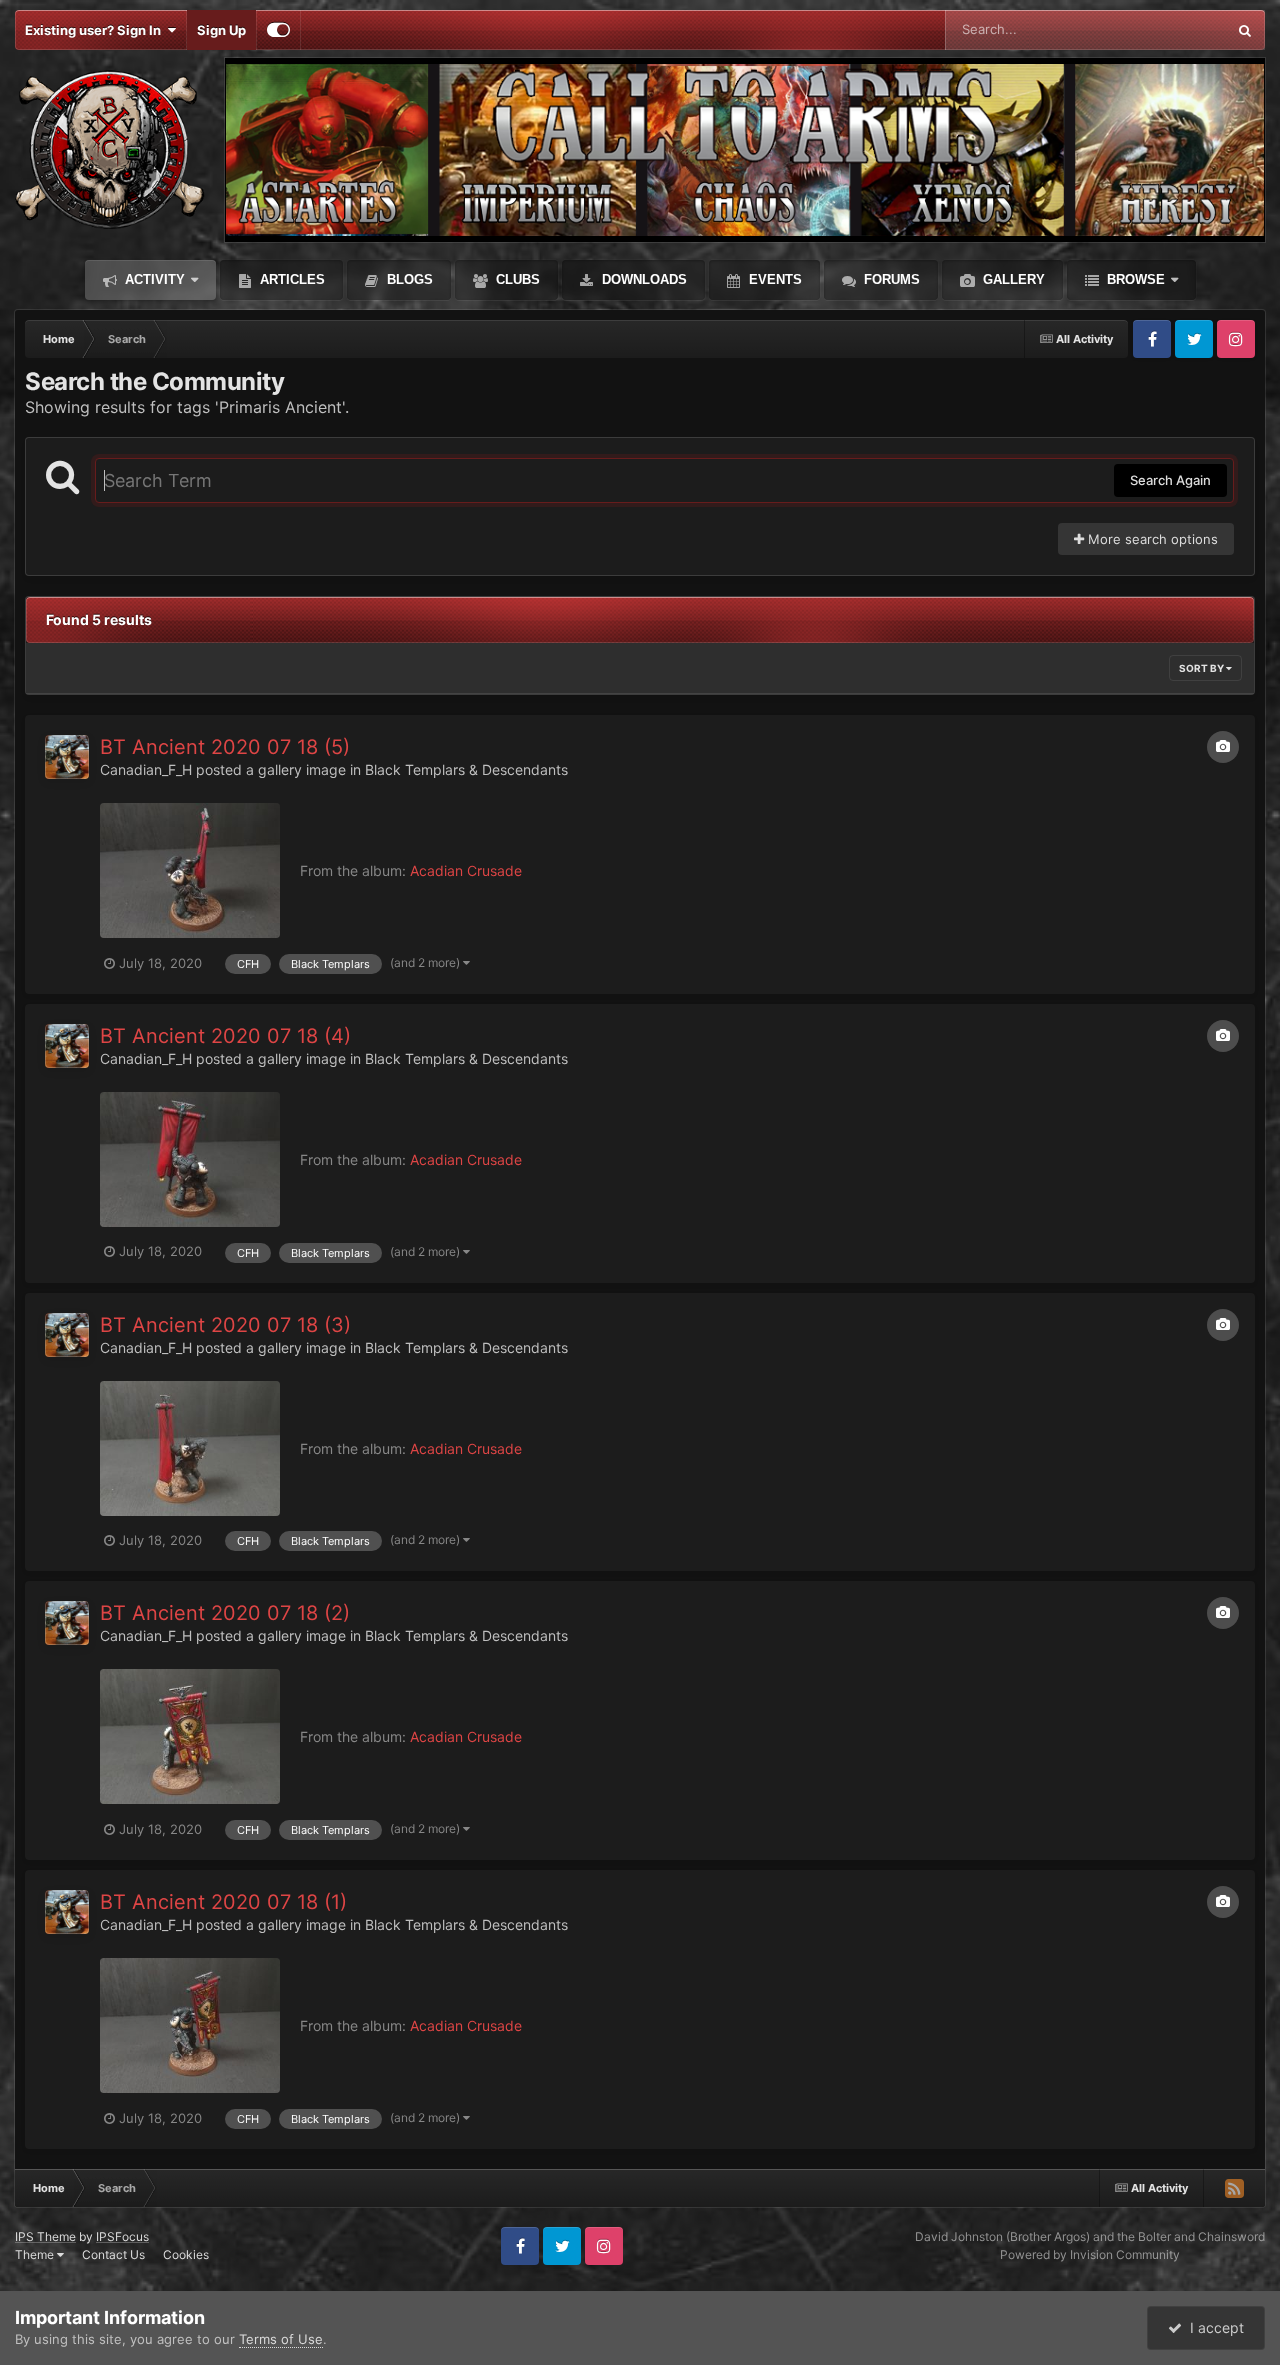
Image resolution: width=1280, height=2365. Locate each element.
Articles (290, 279)
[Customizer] (278, 30)
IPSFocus (122, 2236)
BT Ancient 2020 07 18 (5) (225, 747)
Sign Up (221, 30)
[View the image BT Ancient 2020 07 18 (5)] (190, 870)
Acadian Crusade (466, 870)
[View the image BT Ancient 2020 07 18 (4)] (190, 1159)
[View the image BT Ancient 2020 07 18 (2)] (190, 1736)
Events (773, 279)
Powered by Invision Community (1090, 2254)
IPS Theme (45, 2236)
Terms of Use (281, 2339)
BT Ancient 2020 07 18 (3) (225, 1325)
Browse (1134, 279)
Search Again (1170, 480)
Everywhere (1164, 29)
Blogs (408, 279)
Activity (153, 279)
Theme (36, 2254)
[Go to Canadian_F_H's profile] (67, 757)
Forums (890, 279)
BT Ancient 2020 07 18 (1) (223, 1902)
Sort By (1202, 668)
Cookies (186, 2254)
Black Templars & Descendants (466, 769)
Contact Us (113, 2254)
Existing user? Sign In (96, 30)
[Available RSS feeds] (1234, 2188)
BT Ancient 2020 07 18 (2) (225, 1613)
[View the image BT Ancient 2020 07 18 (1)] (190, 2025)
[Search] (1245, 30)
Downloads (642, 279)
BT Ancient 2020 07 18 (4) (225, 1036)
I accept (1213, 2327)
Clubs (516, 279)
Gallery (1012, 279)
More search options (1151, 539)
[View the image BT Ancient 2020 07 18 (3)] (190, 1448)
